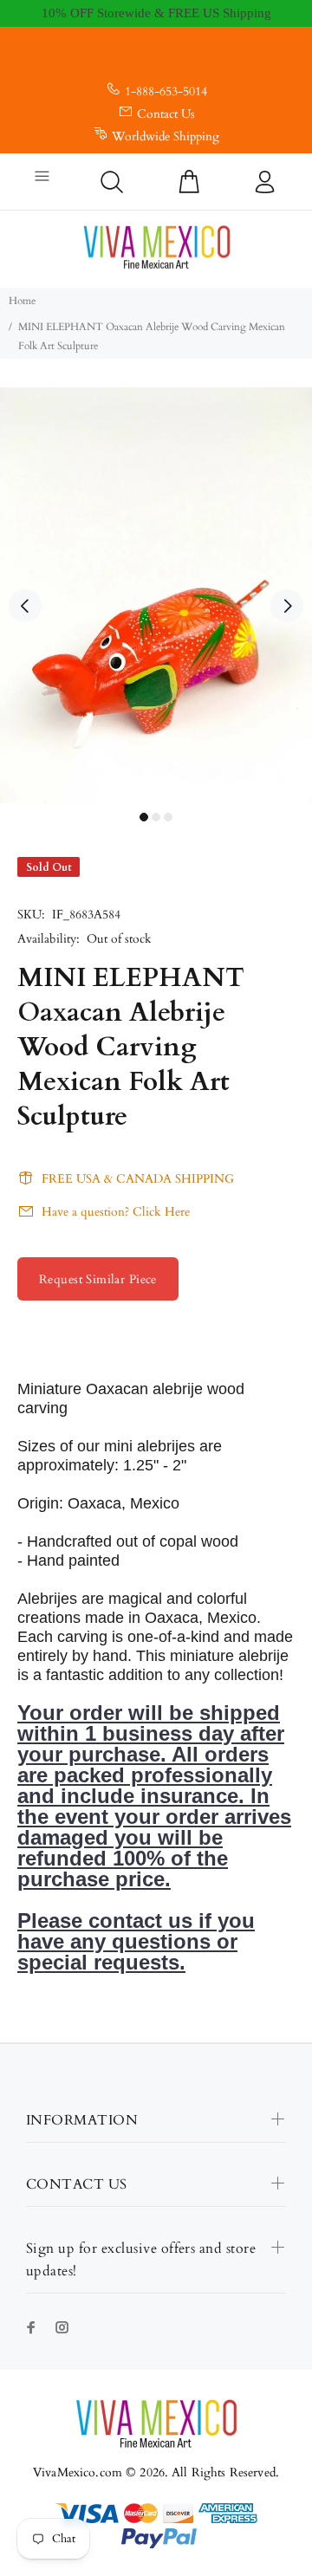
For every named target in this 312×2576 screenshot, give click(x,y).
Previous (25, 606)
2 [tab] (156, 817)
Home (22, 301)
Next (287, 606)
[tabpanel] (156, 595)
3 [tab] (168, 817)
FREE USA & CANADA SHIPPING (138, 1179)
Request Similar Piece (98, 1279)
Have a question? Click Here (116, 1212)
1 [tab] (144, 817)
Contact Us (166, 114)
